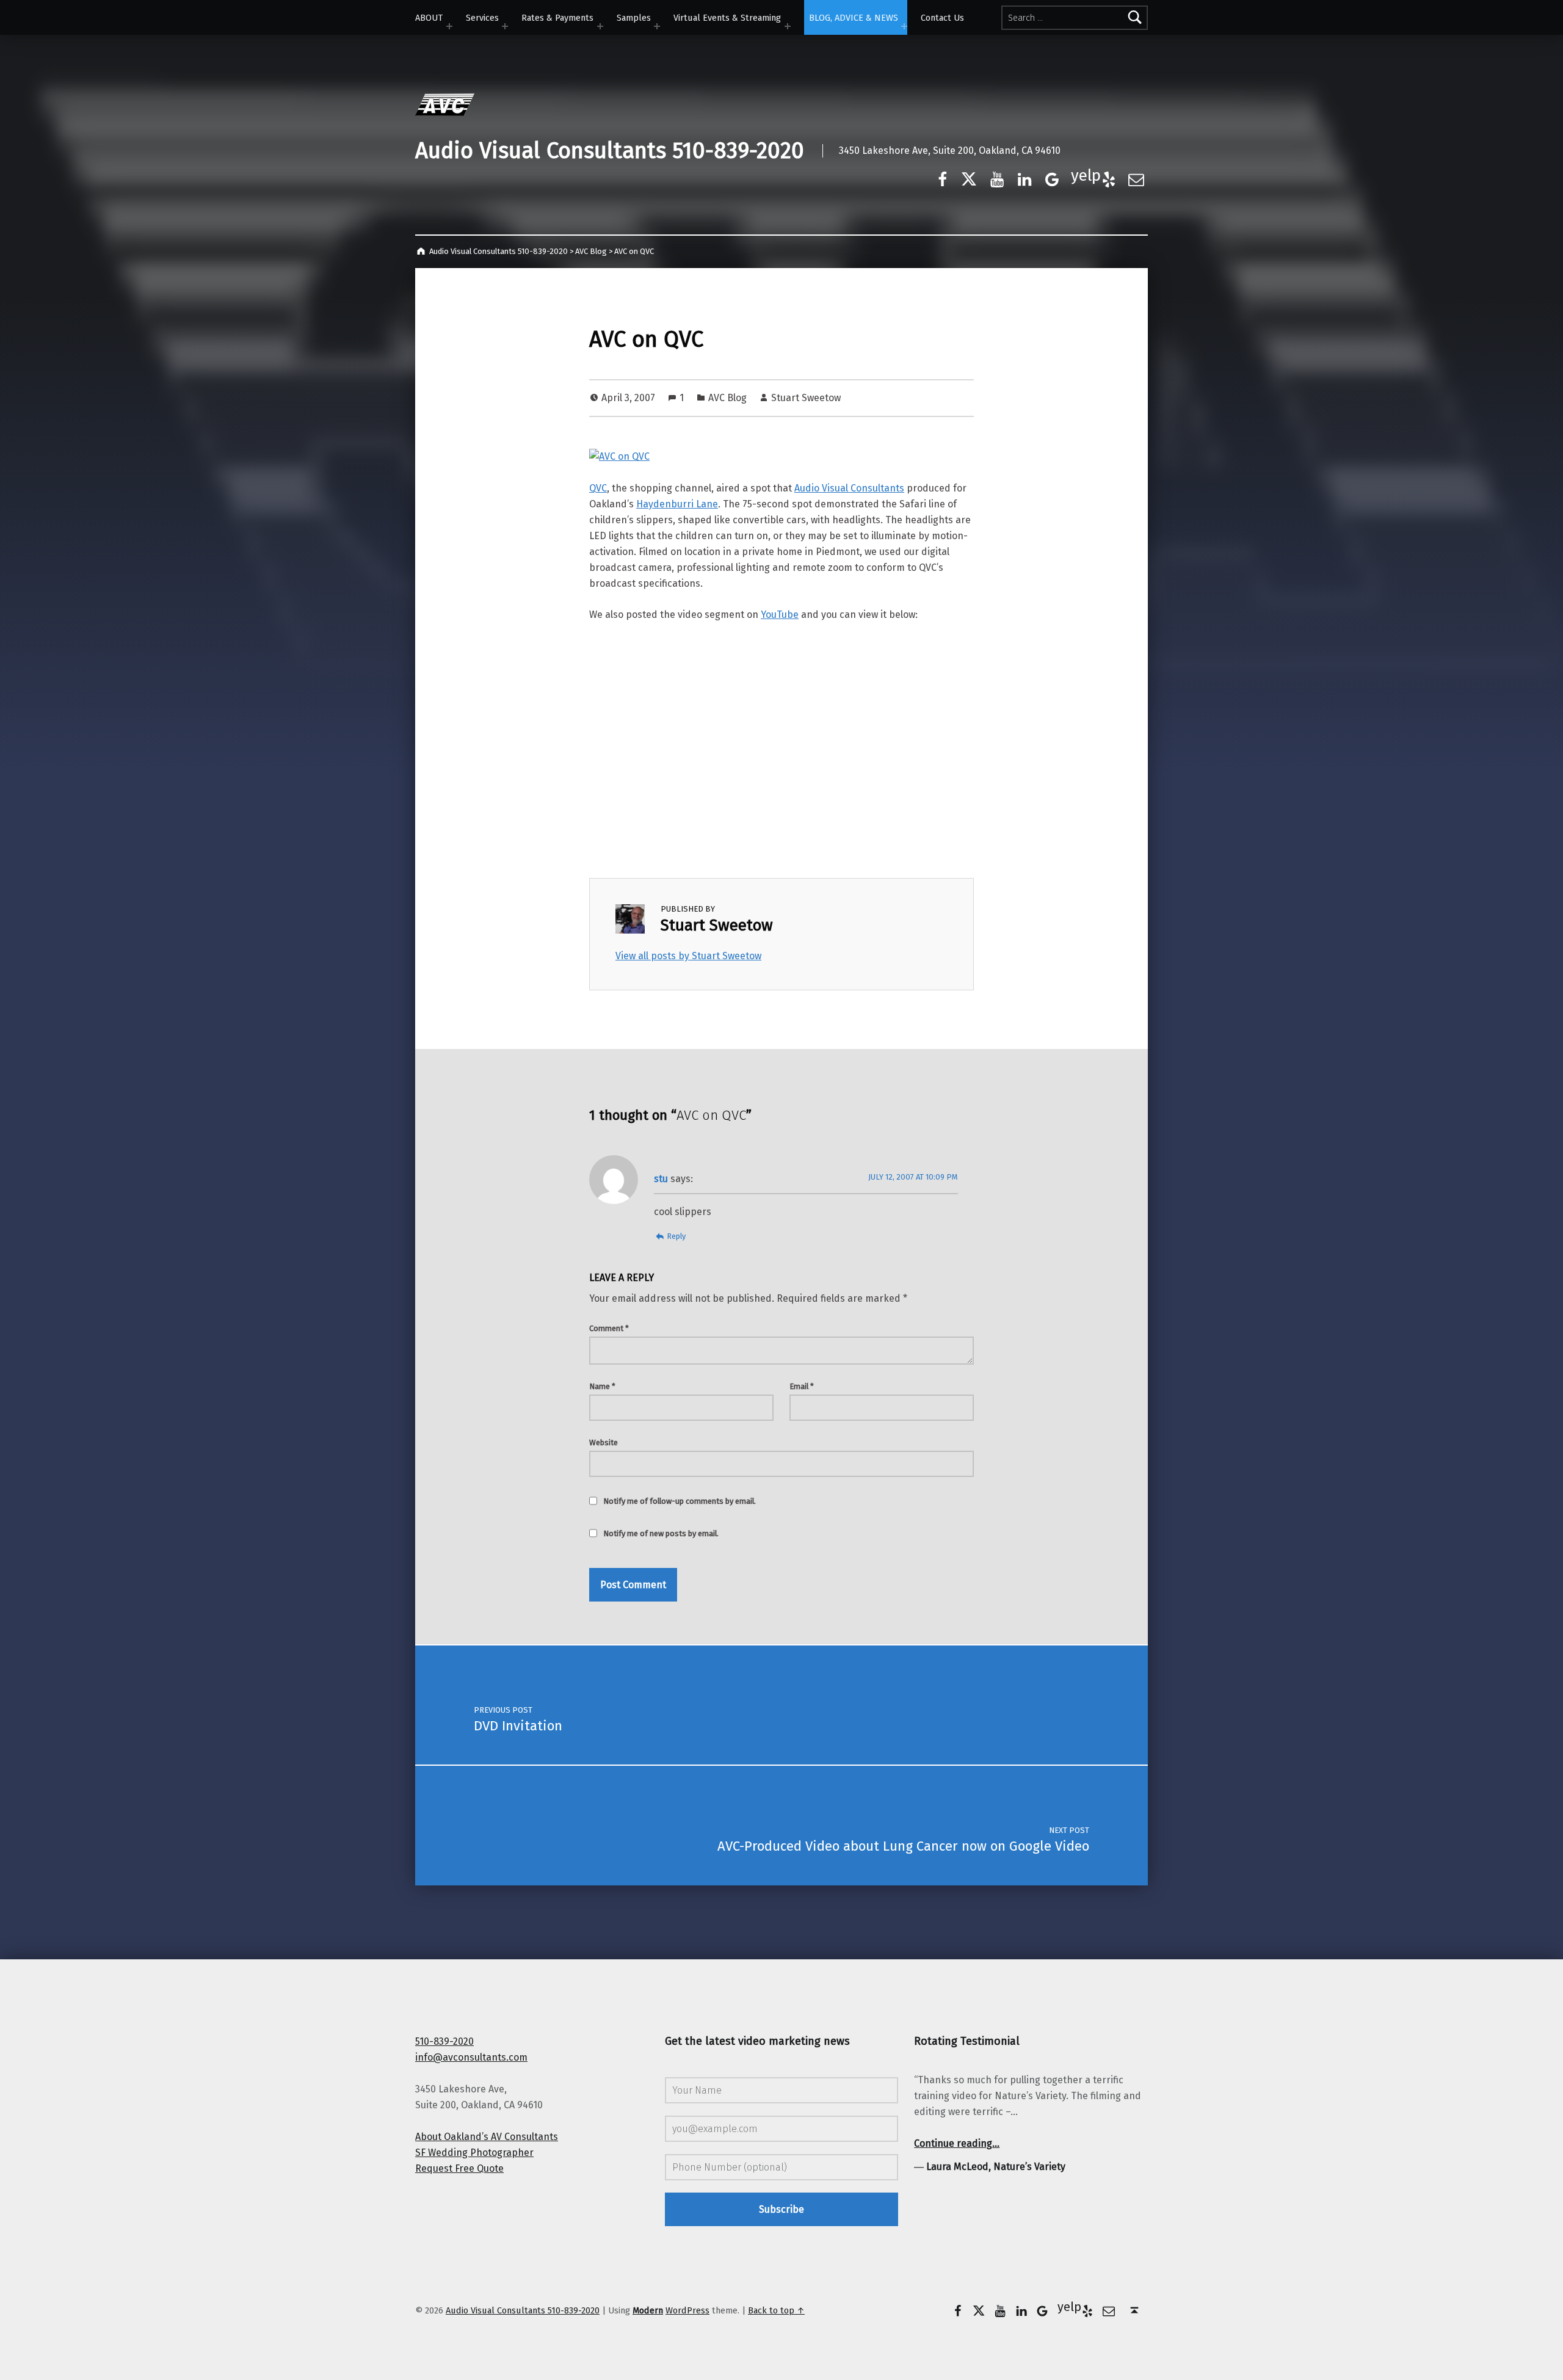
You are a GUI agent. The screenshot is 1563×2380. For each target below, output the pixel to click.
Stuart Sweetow (806, 398)
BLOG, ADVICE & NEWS (854, 18)
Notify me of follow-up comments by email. (680, 1501)
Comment (609, 1328)
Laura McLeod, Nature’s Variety (996, 2167)
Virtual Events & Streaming (727, 18)
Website (604, 1442)
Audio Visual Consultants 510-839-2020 (610, 151)
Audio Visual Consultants (849, 488)
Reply (676, 1236)
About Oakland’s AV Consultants (487, 2137)
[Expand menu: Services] (505, 26)
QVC (598, 488)
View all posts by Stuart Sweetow (688, 956)
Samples (634, 18)
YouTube (780, 615)
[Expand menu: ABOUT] (449, 26)
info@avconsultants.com (471, 2057)
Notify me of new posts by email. (661, 1533)
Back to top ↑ (776, 2310)
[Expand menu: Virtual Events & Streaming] (788, 26)
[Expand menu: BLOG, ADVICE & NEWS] (904, 26)
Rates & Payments (557, 18)
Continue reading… (957, 2143)
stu (661, 1179)
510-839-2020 (444, 2041)
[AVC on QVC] (619, 456)
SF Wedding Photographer (474, 2153)
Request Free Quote (459, 2168)
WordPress (687, 2310)
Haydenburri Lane (677, 504)
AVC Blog (727, 398)
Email (802, 1386)
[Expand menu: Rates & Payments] (600, 26)
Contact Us (942, 18)
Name (602, 1386)
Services (482, 18)
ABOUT (429, 18)
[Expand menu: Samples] (657, 26)
